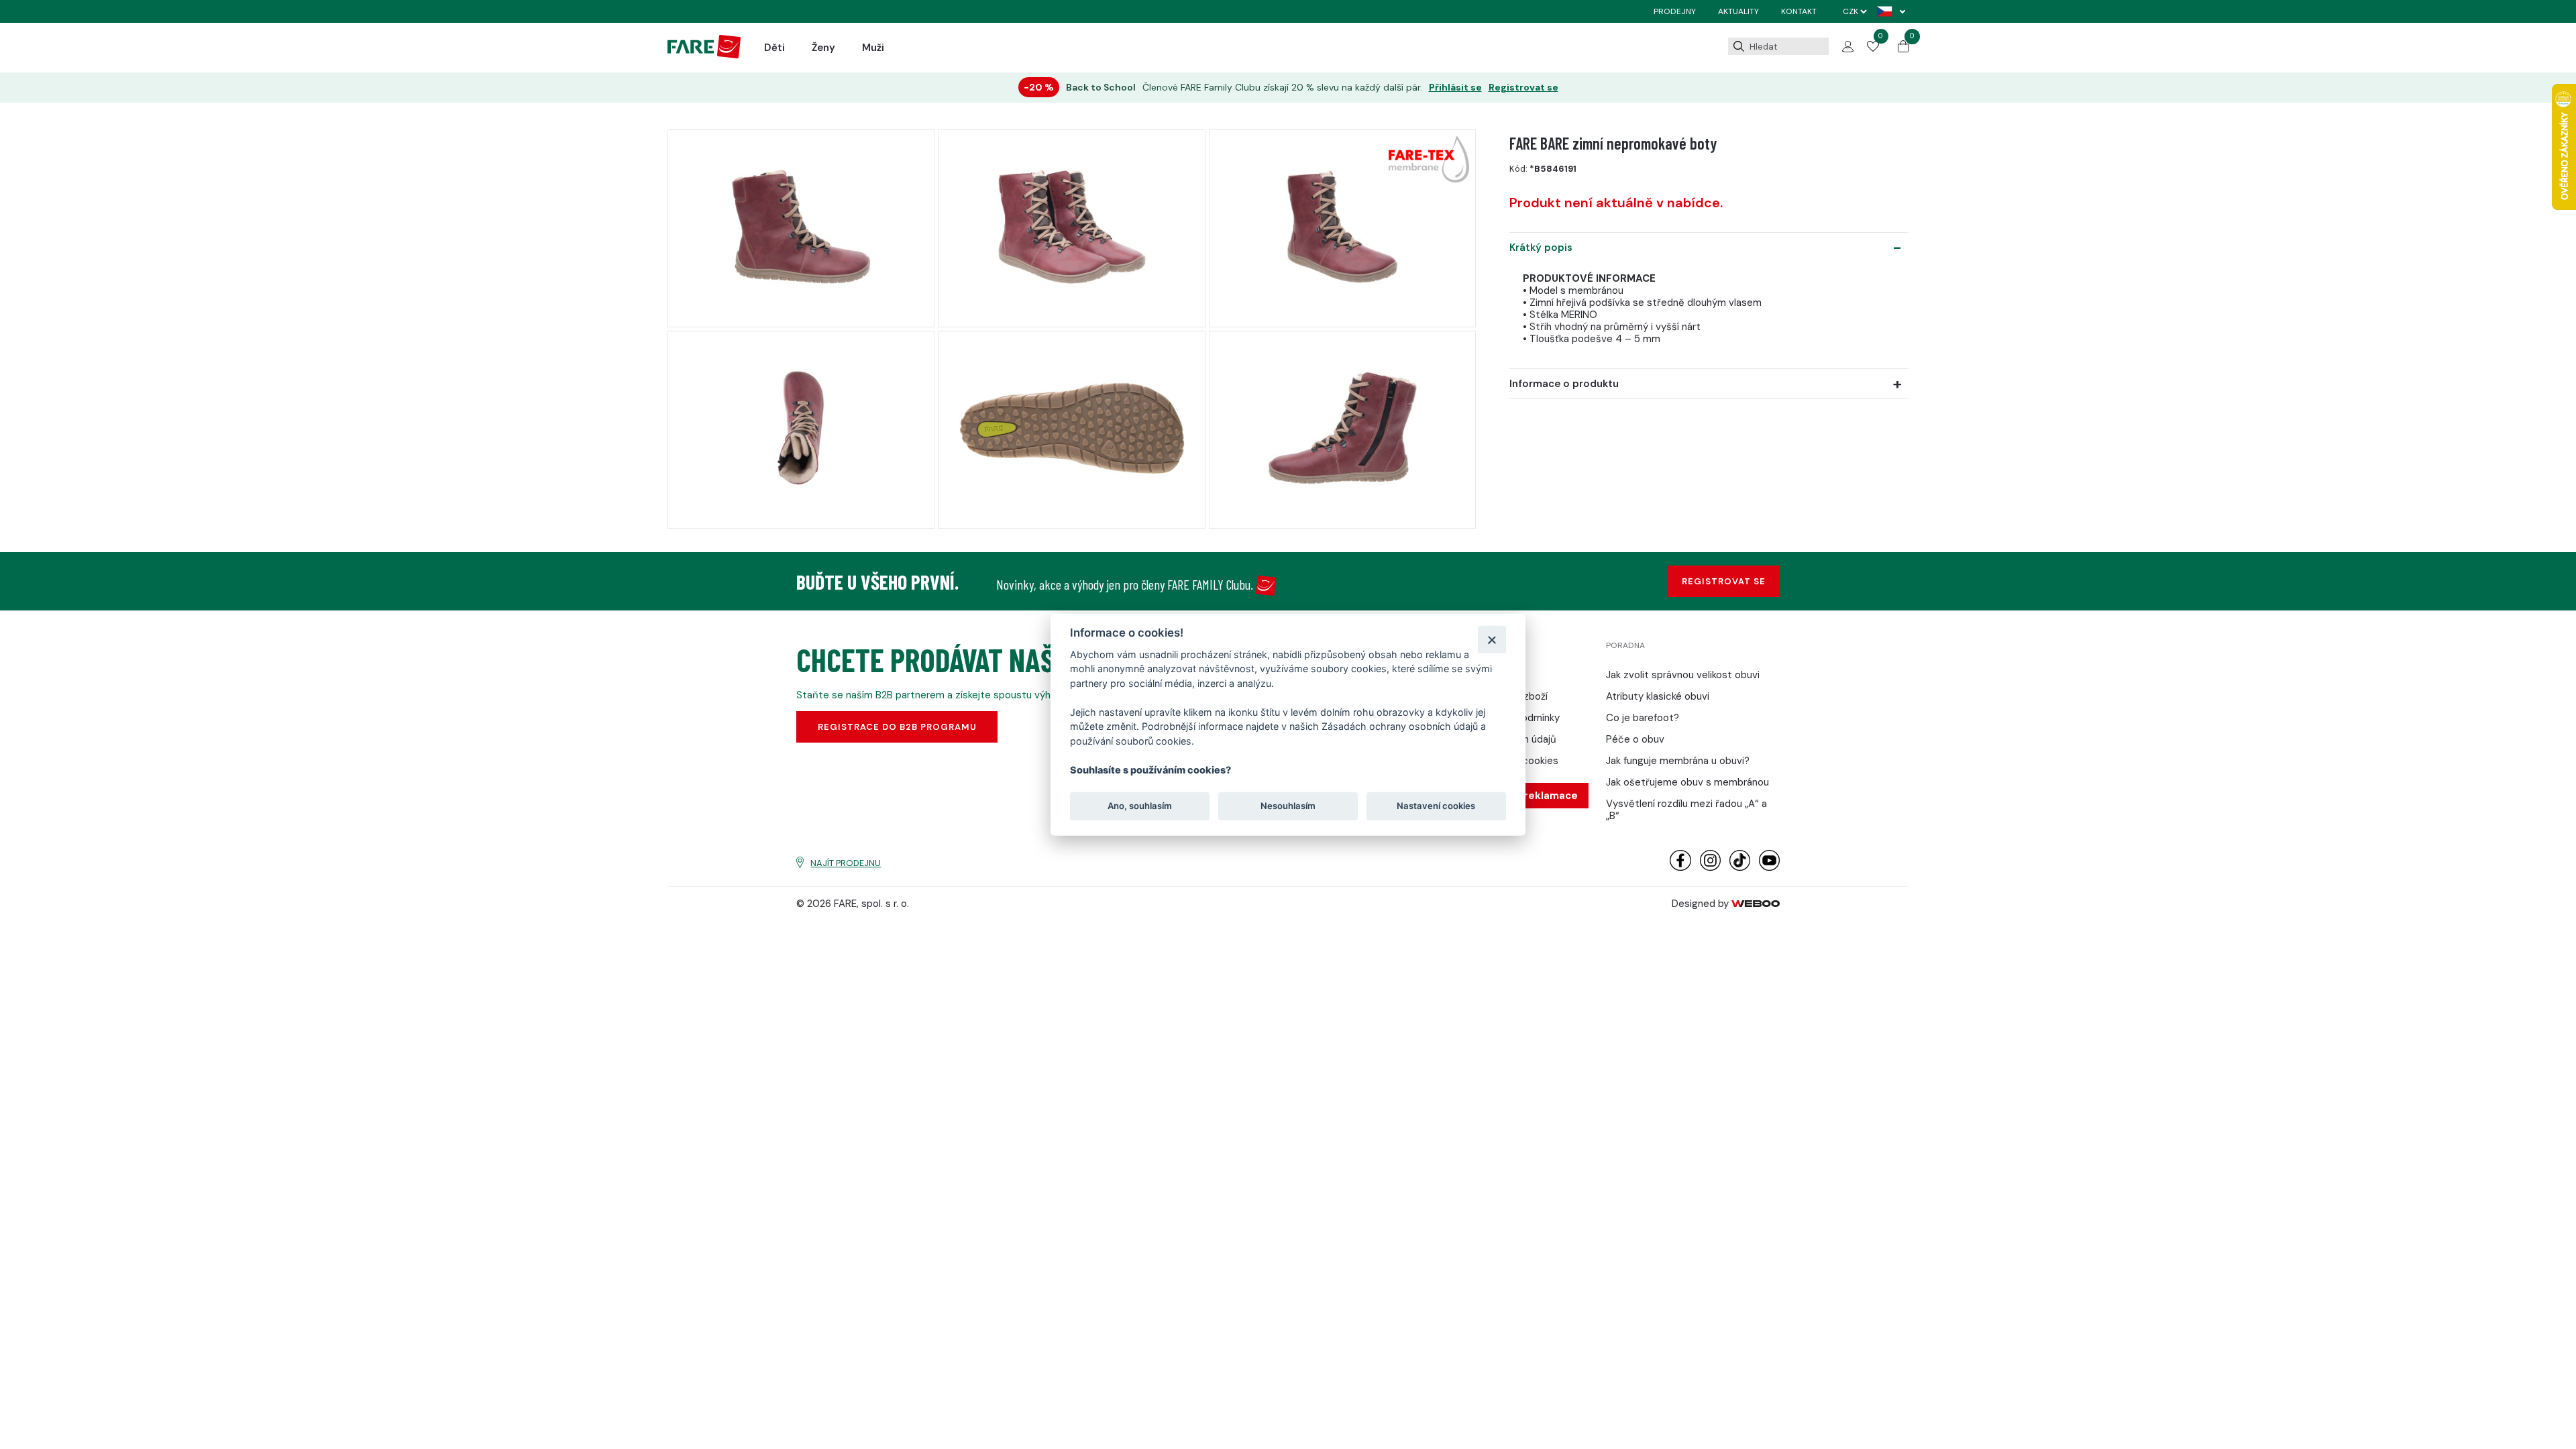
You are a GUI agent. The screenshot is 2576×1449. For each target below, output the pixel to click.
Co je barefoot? (1643, 718)
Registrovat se (1523, 88)
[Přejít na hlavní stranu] (704, 55)
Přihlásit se (1455, 88)
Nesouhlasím (1288, 806)
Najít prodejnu (846, 863)
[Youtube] (1769, 868)
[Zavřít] (1492, 639)
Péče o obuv (1635, 739)
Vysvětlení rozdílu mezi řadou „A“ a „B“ (1686, 810)
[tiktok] (1740, 868)
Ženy (823, 48)
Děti (774, 48)
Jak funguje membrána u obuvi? (1678, 761)
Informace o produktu (1564, 384)
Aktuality (1738, 11)
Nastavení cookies (1436, 806)
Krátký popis (1541, 248)
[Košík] (1903, 49)
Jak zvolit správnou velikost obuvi (1683, 675)
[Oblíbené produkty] (1873, 48)
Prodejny (1675, 11)
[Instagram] (1710, 868)
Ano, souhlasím (1140, 806)
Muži (873, 48)
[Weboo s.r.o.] (1756, 904)
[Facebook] (1680, 868)
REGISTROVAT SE (1724, 581)
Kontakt (1799, 11)
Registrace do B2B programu (897, 727)
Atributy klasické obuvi (1658, 696)
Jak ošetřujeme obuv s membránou (1687, 782)
